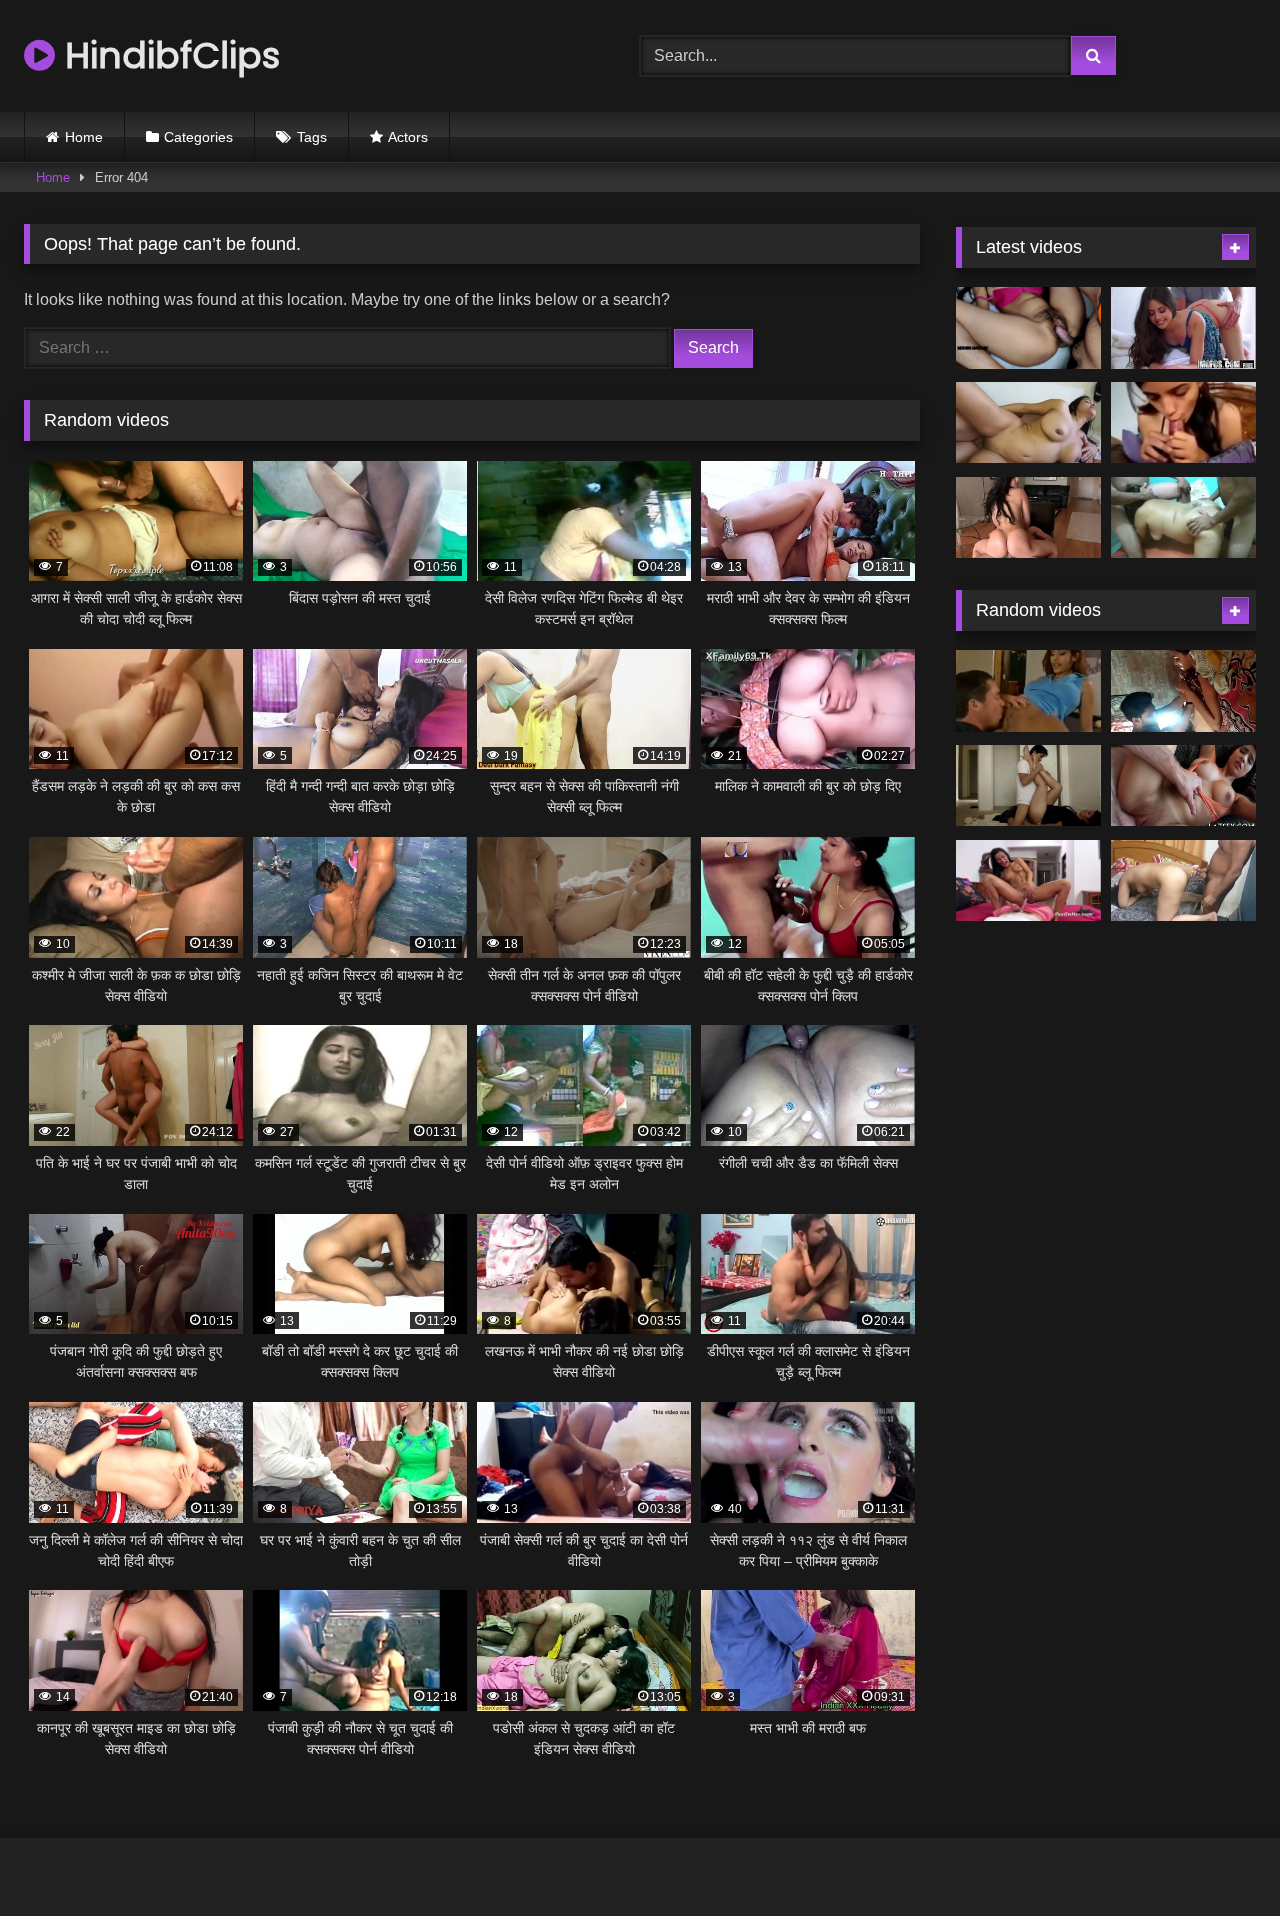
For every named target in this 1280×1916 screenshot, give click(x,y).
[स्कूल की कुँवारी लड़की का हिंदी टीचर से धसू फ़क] (1183, 786)
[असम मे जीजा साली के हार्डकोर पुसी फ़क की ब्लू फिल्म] (1028, 786)
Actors (408, 137)
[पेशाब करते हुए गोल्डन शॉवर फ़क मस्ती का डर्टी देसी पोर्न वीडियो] (1028, 881)
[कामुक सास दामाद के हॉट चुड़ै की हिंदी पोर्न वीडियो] (1028, 328)
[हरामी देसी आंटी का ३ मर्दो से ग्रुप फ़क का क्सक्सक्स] (1183, 518)
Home (84, 137)
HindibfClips (167, 55)
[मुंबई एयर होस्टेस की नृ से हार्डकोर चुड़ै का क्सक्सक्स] (1028, 518)
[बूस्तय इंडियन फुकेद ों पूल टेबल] (1028, 691)
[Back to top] (1218, 1856)
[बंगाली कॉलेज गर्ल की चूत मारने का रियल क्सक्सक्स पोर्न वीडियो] (1183, 881)
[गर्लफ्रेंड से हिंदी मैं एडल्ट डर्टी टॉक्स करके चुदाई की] (1183, 423)
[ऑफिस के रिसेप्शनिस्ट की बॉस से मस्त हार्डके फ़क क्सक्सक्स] (1183, 328)
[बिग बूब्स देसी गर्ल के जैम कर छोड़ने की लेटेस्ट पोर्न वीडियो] (1028, 423)
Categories (198, 137)
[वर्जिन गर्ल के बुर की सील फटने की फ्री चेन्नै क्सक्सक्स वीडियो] (1183, 691)
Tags (312, 137)
